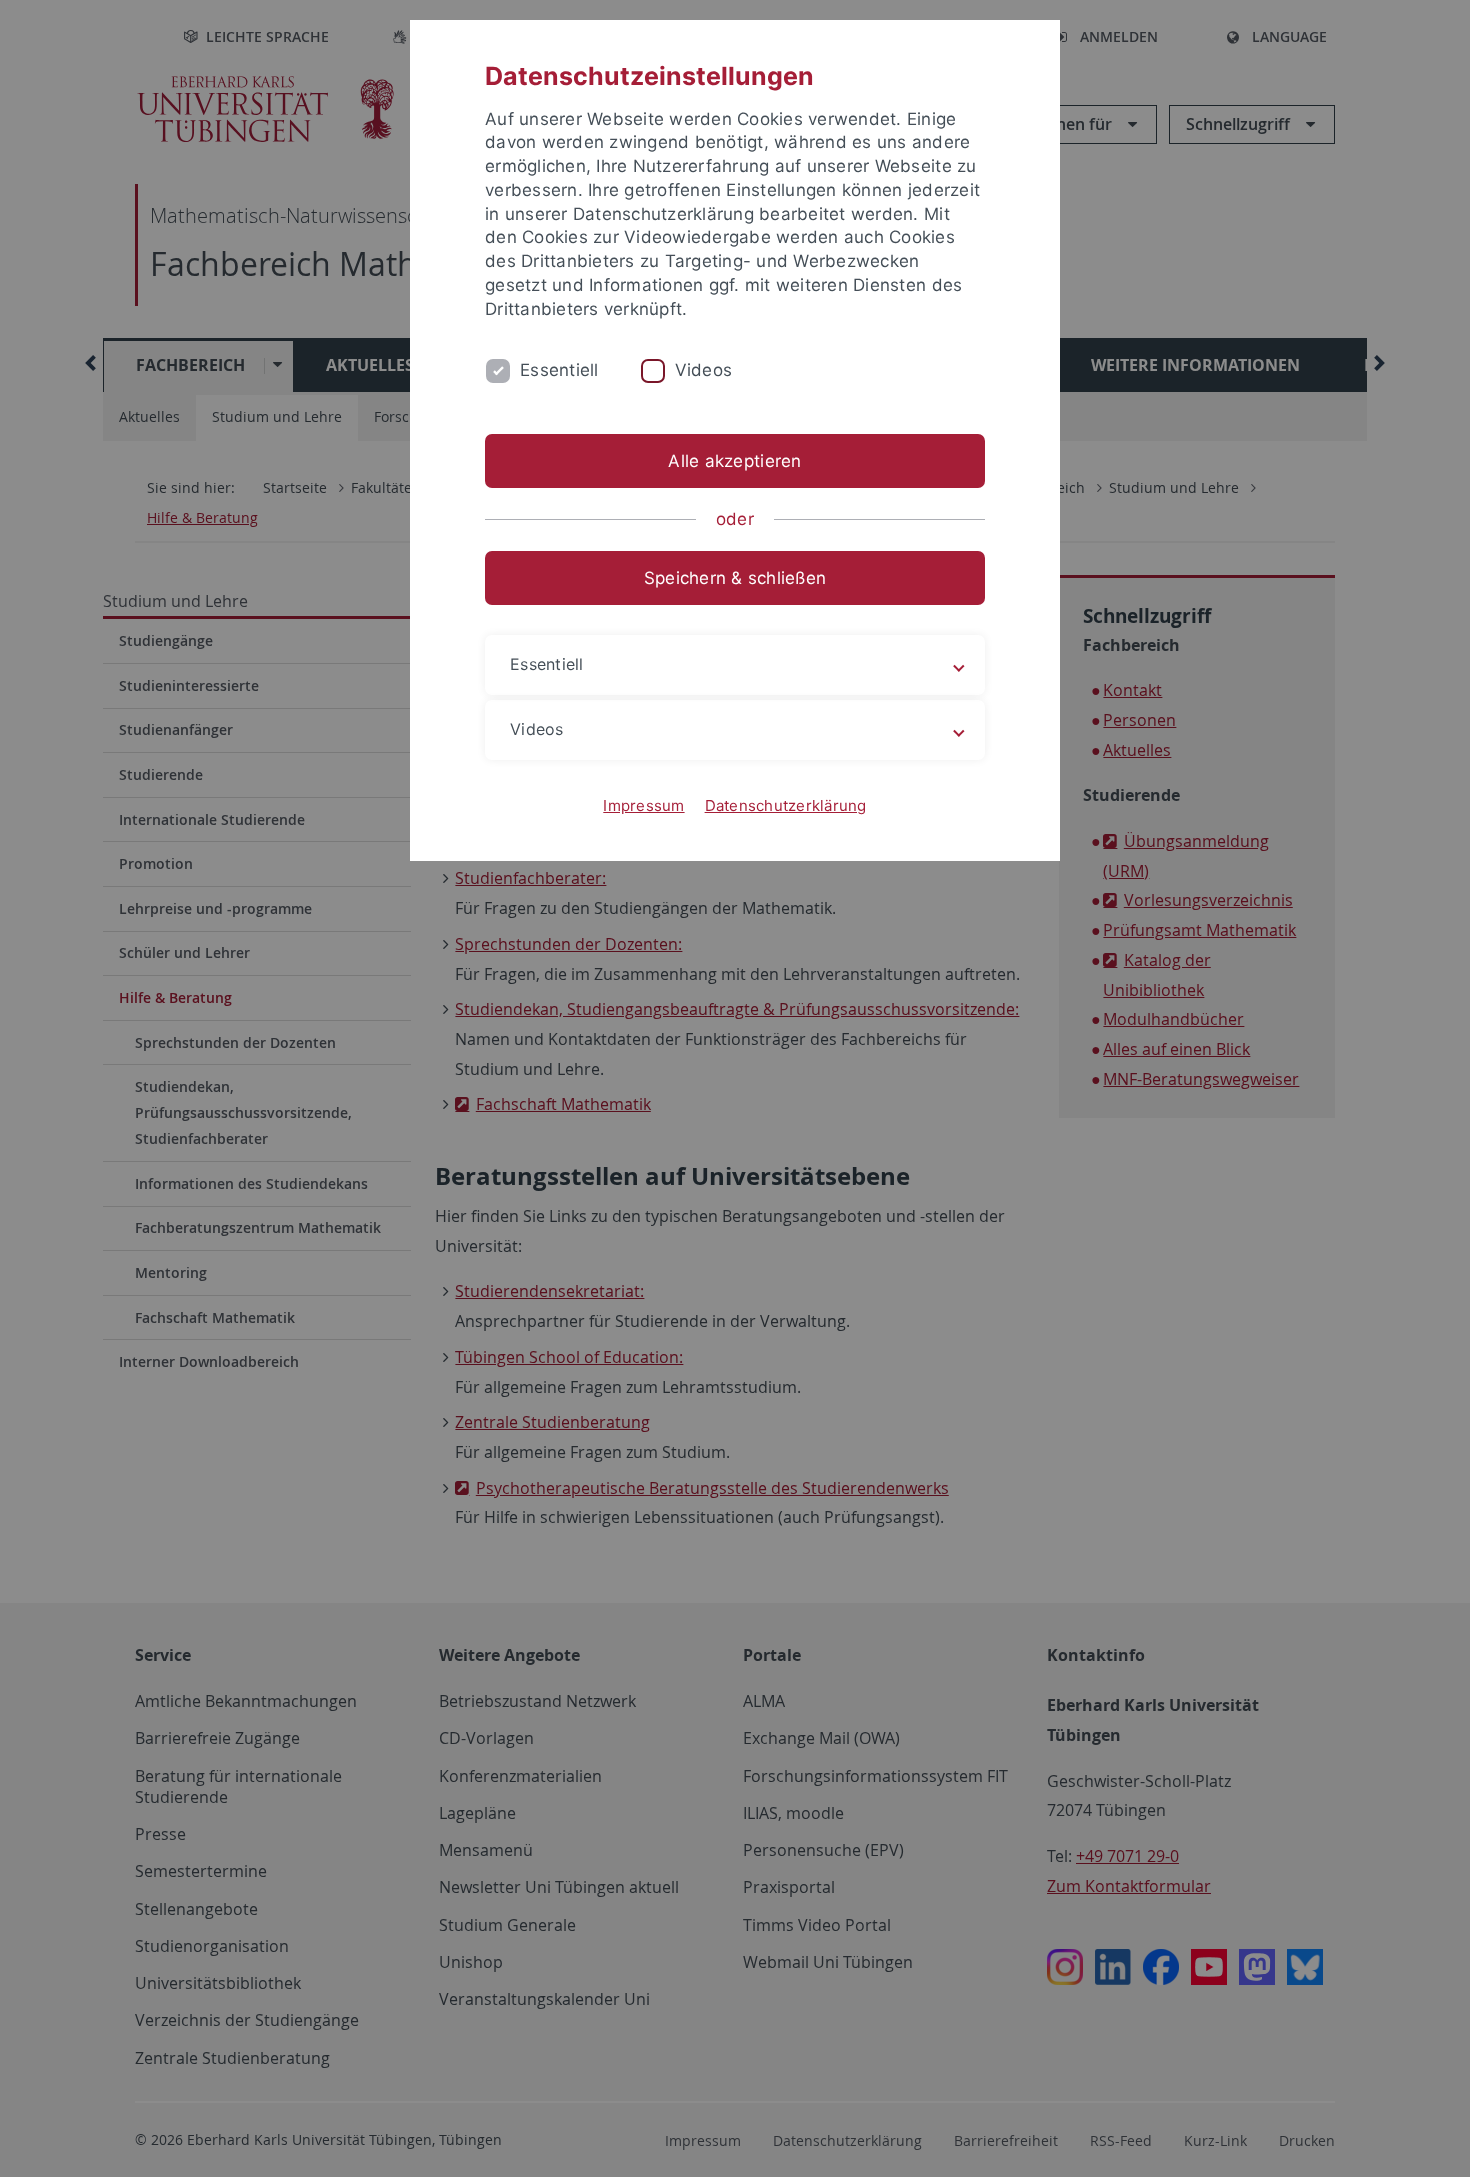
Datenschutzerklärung (786, 805)
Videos (704, 370)
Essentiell (559, 370)
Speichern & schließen (735, 578)
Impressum (643, 805)
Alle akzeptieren (734, 461)
